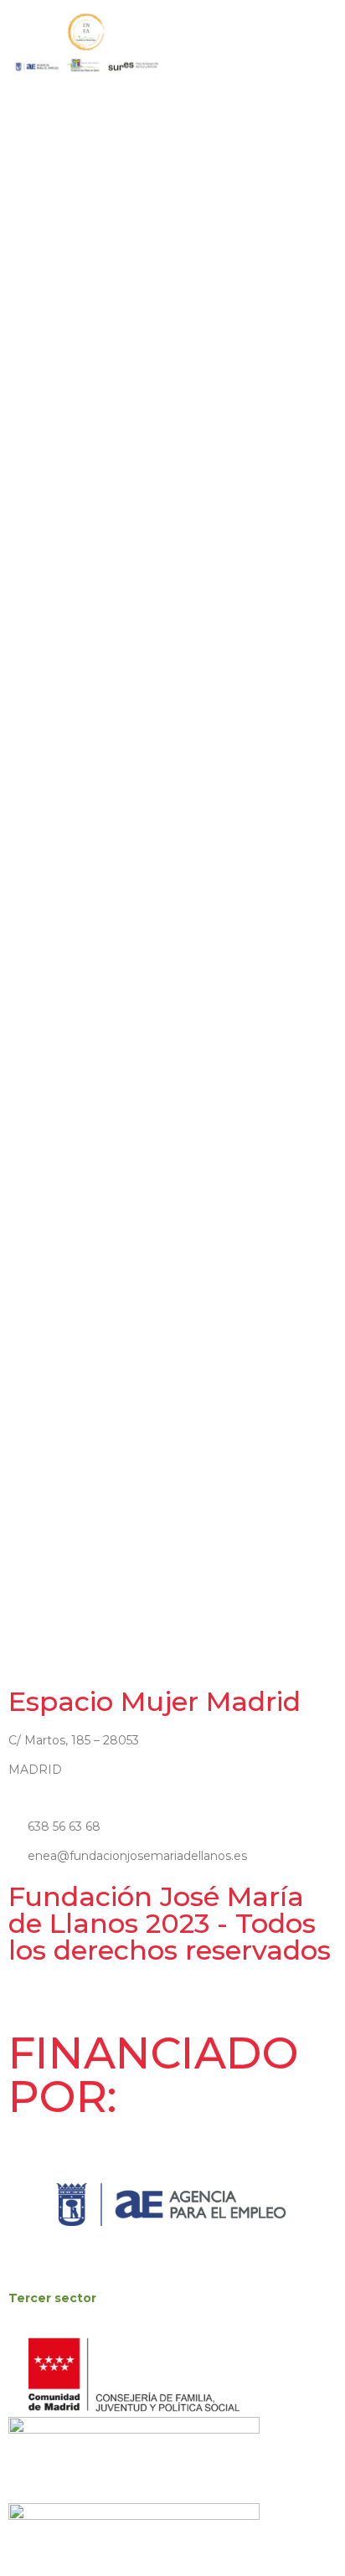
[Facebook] (14, 2004)
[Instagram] (29, 2004)
